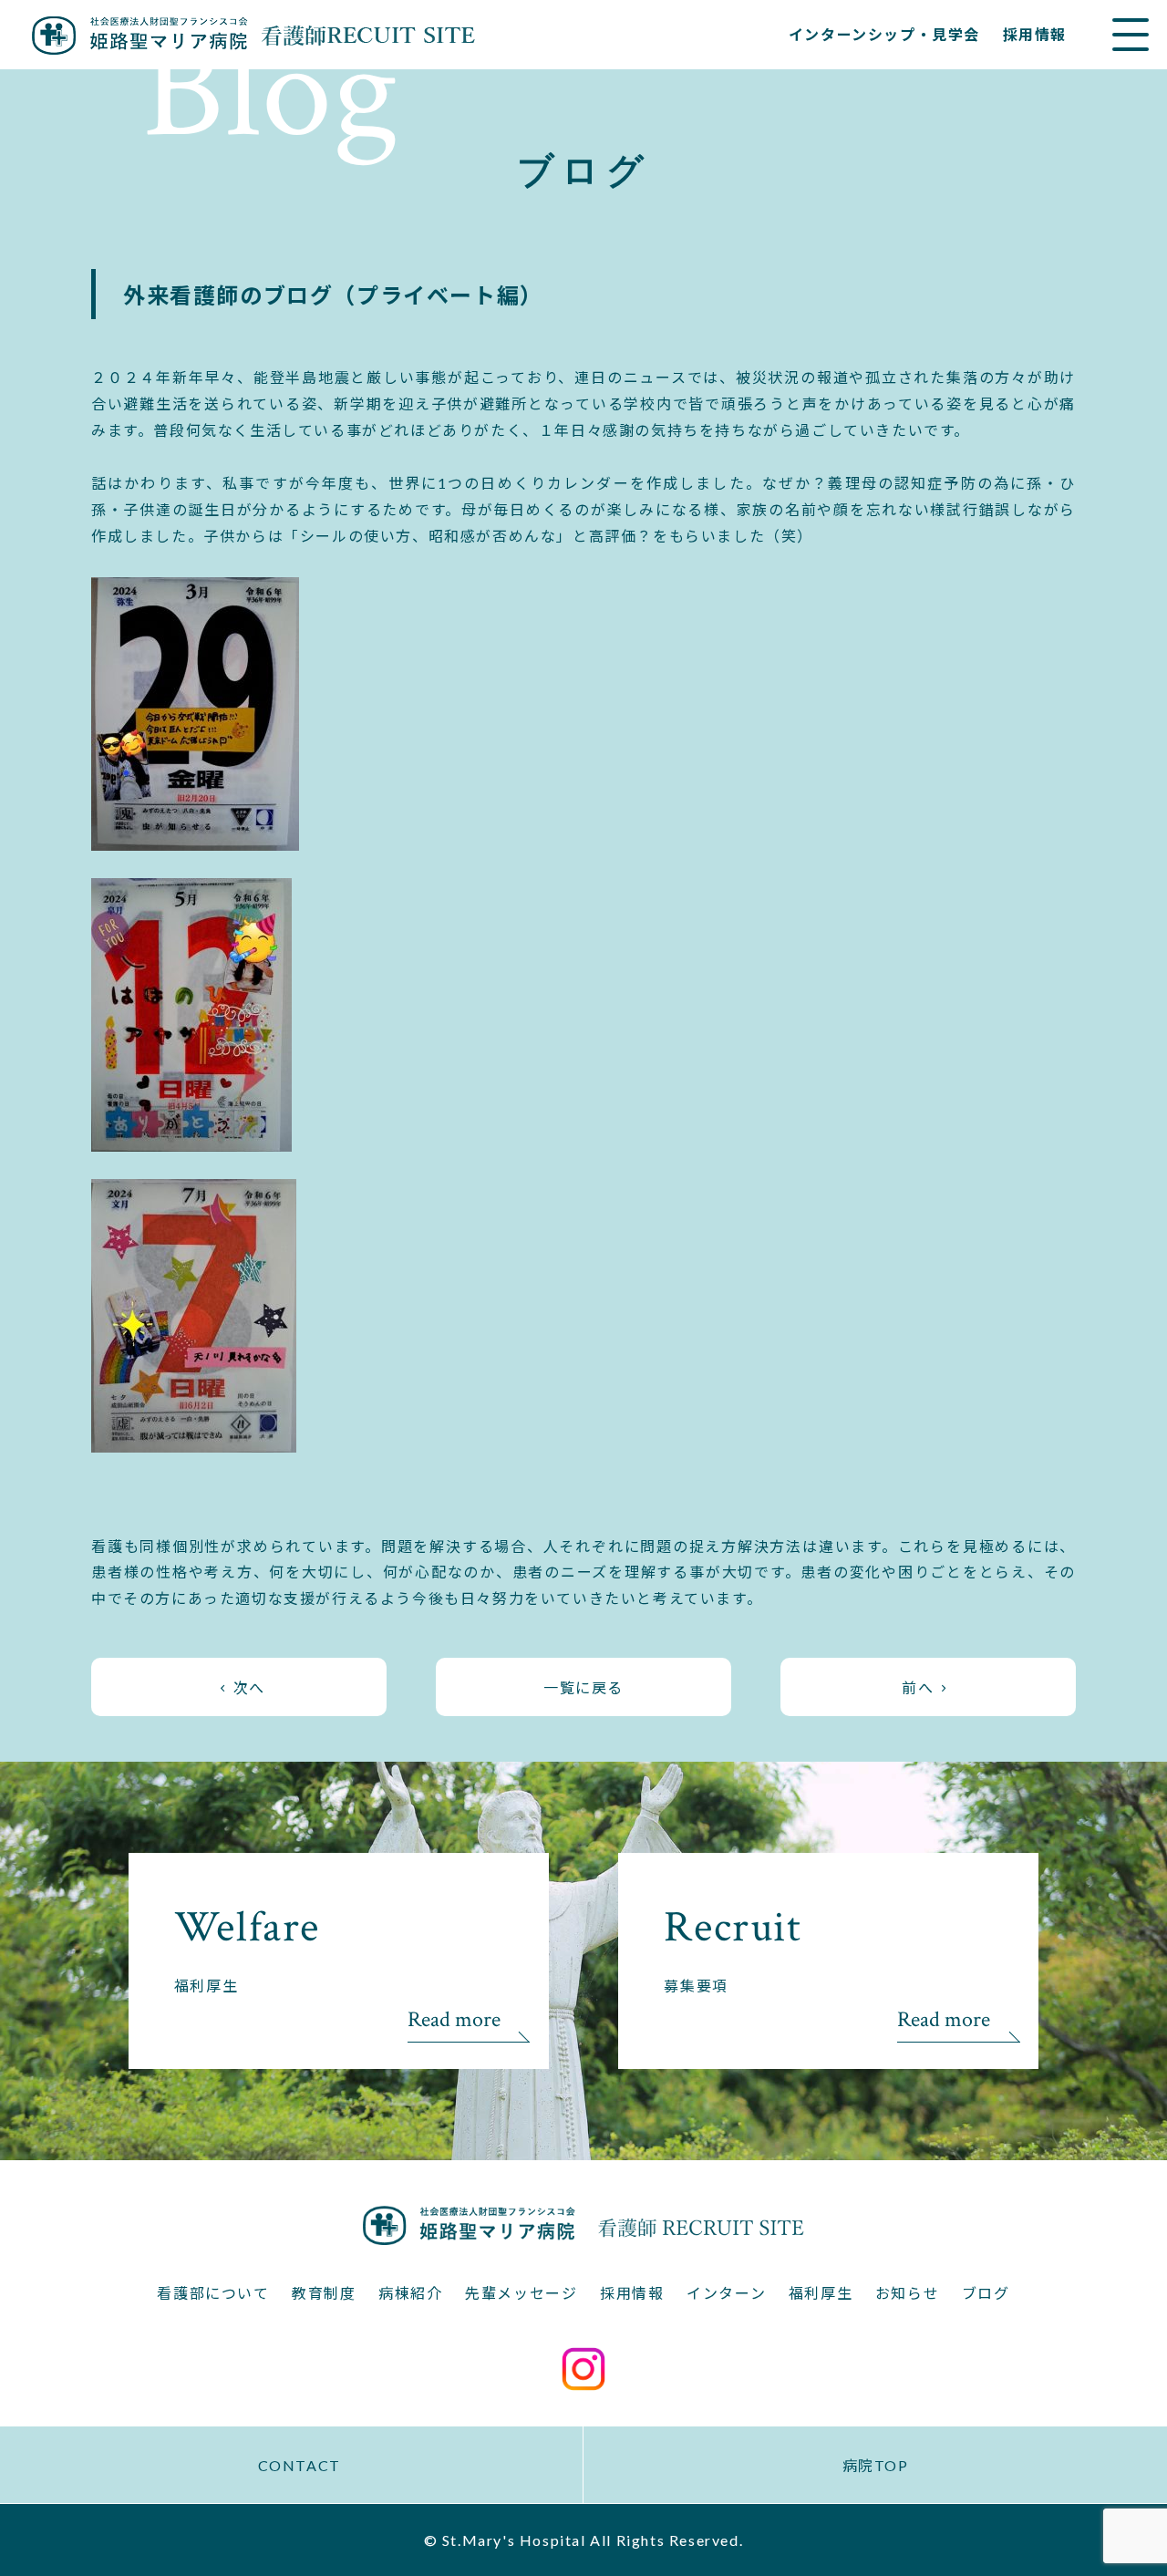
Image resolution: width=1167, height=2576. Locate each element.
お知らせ (907, 2293)
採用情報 (1035, 34)
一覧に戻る (583, 1687)
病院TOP (876, 2465)
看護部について (213, 2293)
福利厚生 (821, 2293)
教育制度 (324, 2293)
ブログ (986, 2293)
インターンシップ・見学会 (884, 34)
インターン (726, 2293)
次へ (249, 1687)
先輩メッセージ (521, 2293)
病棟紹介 (410, 2293)
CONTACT (299, 2465)
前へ (918, 1687)
